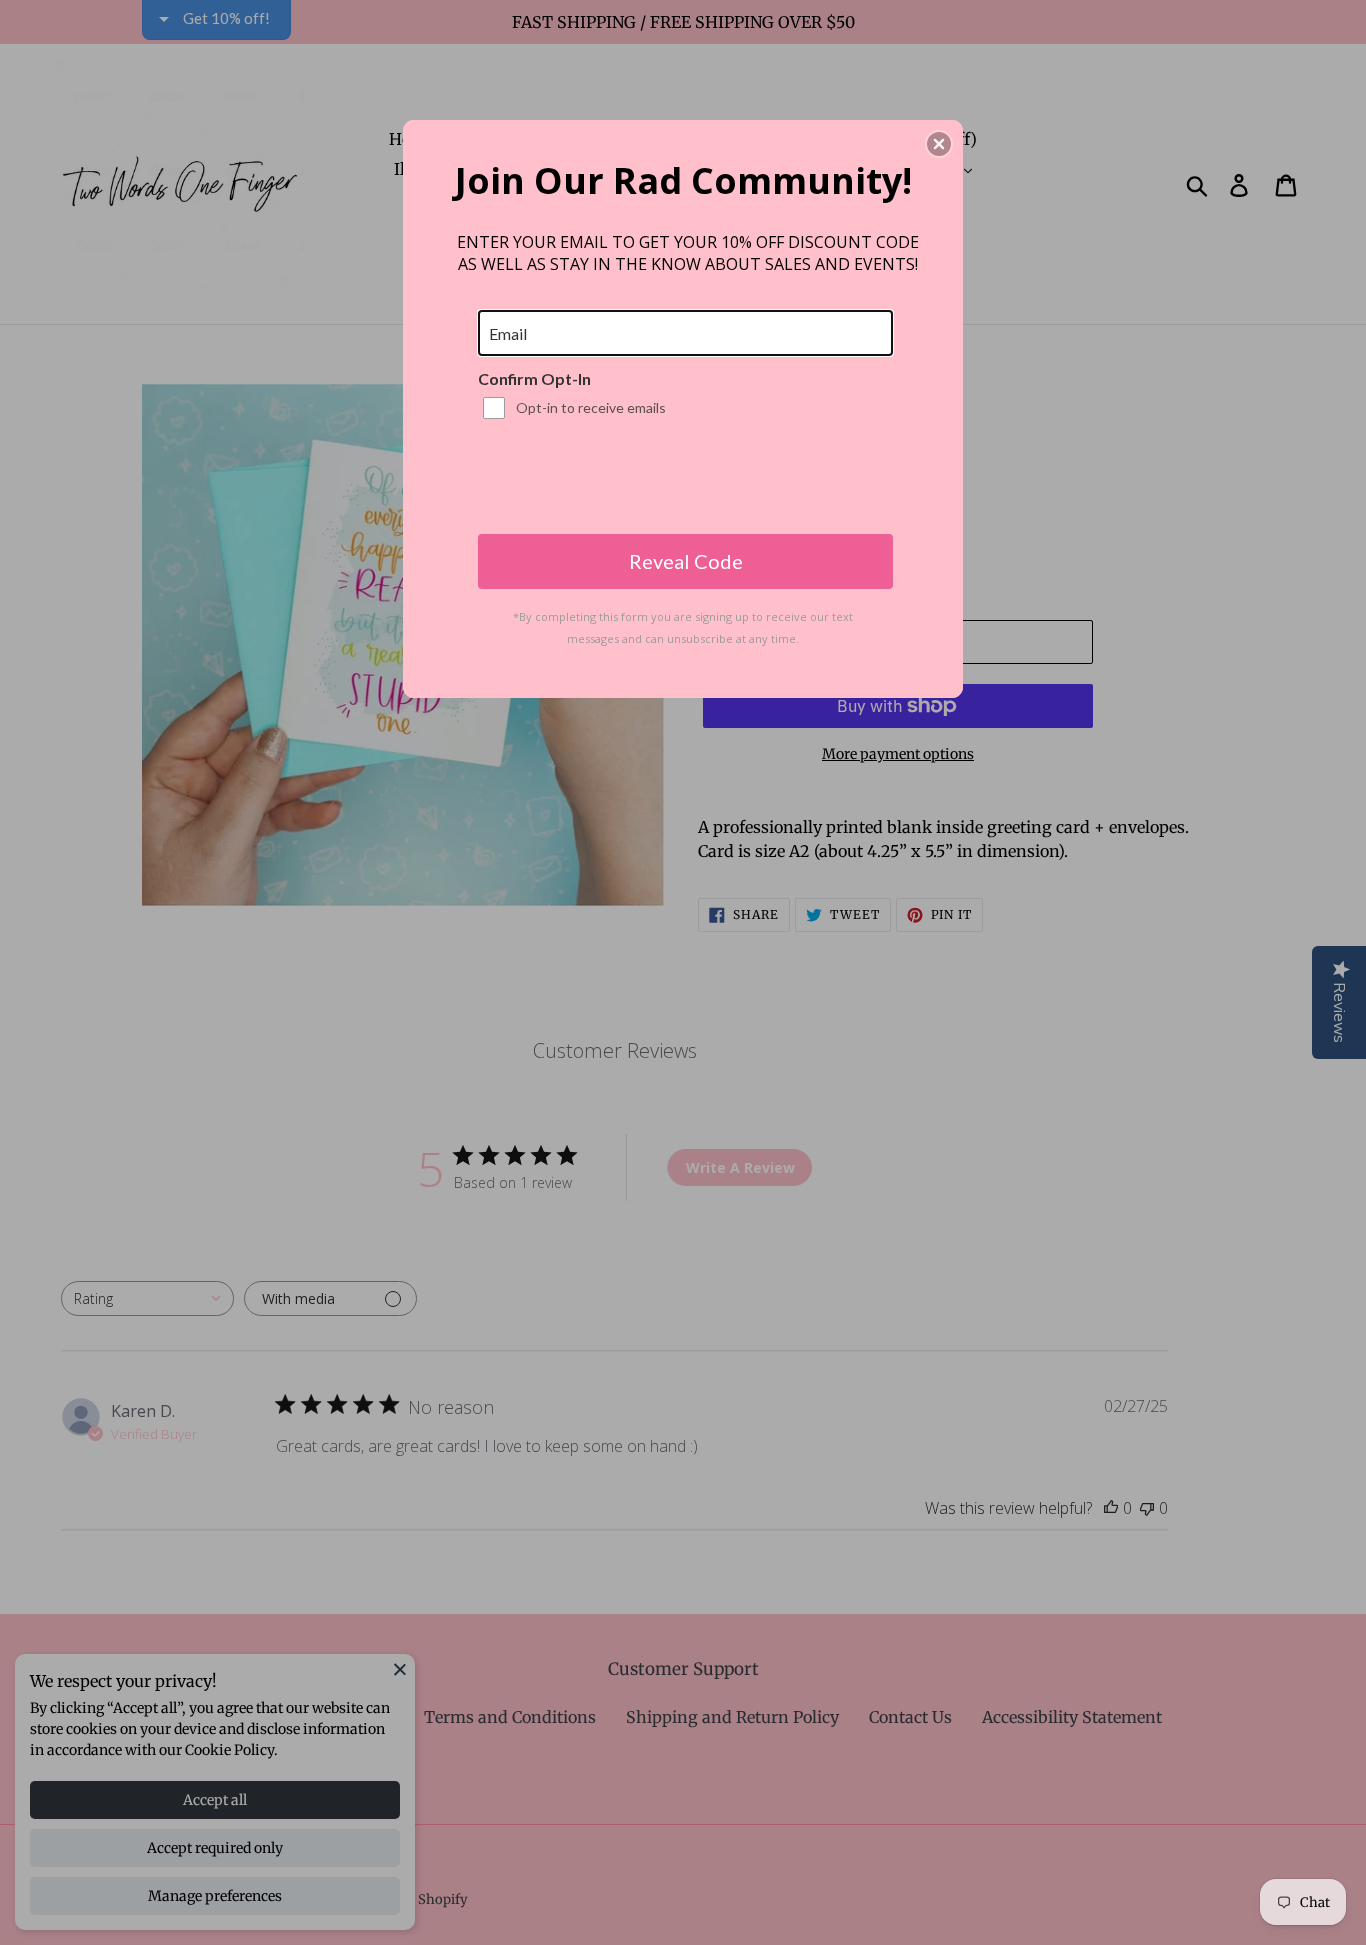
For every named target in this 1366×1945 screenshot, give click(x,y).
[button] (939, 144)
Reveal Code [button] (686, 561)
